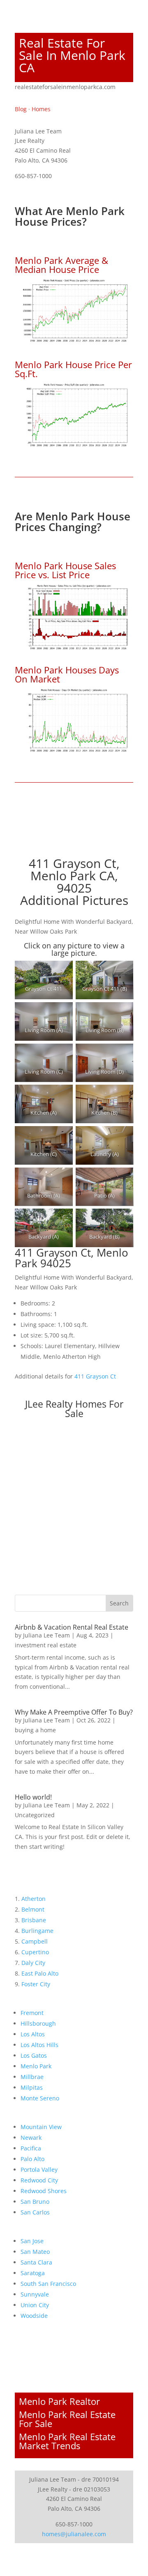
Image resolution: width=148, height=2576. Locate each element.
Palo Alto (32, 2159)
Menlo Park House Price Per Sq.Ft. (73, 369)
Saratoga (33, 2273)
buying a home (35, 1730)
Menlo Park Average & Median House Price (61, 265)
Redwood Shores (44, 2191)
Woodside (34, 2316)
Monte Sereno (40, 2098)
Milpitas (32, 2087)
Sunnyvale (35, 2294)
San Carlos (35, 2212)
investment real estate (46, 1645)
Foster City (36, 1984)
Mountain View (41, 2127)
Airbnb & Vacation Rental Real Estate (72, 1627)
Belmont (33, 1909)
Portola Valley (39, 2170)
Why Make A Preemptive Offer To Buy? (74, 1712)
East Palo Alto (40, 1973)
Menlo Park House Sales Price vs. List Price (65, 570)
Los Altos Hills (39, 2045)
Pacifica (31, 2148)
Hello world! (33, 1797)
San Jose (32, 2241)
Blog (21, 109)
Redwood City (39, 2180)
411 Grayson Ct (95, 1376)
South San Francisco (48, 2284)
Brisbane (34, 1920)
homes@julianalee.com (74, 2534)
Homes (41, 109)
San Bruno (35, 2202)
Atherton (34, 1899)
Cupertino (35, 1952)
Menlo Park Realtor (59, 2401)
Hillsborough (38, 2023)
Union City (35, 2305)
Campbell (35, 1941)
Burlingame (37, 1931)
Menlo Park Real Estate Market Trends (67, 2441)
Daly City (33, 1963)
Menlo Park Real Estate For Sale (67, 2419)
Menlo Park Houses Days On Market (67, 674)
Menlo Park (36, 2066)
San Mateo (35, 2252)
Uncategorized (35, 1815)
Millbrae (32, 2077)
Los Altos (33, 2034)
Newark (31, 2138)
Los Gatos (34, 2055)
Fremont (32, 2013)
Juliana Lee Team (46, 1635)
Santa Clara (36, 2262)
